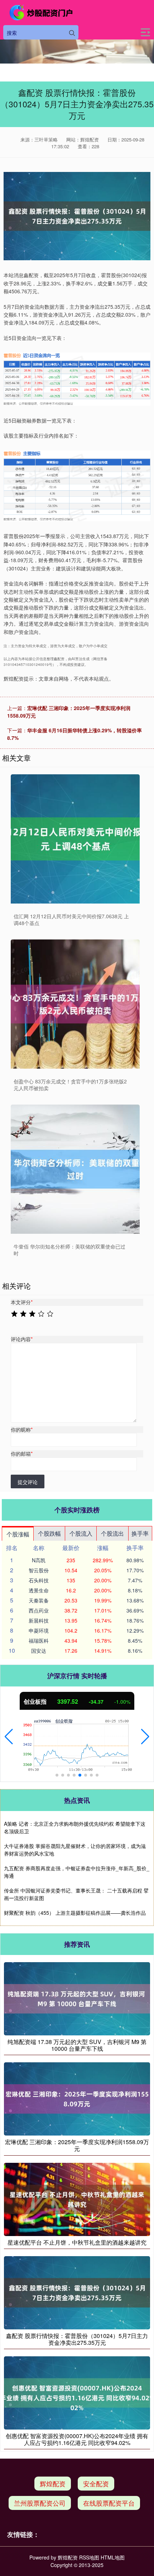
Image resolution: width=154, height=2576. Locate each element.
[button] (9, 1737)
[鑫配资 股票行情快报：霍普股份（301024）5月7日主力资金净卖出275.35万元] (77, 2292)
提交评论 (28, 1482)
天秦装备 (39, 1600)
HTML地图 (113, 2557)
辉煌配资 (53, 2483)
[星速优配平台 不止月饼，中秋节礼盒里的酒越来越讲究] (77, 2198)
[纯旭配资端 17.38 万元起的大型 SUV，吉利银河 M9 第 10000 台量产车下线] (77, 1998)
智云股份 (39, 1570)
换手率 (140, 1533)
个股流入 (81, 1533)
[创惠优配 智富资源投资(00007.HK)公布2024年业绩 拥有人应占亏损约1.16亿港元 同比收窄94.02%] (77, 2392)
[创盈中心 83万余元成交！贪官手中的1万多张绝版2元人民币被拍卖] (75, 1004)
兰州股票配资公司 (40, 2503)
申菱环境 (39, 1630)
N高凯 (39, 1560)
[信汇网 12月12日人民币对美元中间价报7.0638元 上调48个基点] (75, 839)
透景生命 (39, 1590)
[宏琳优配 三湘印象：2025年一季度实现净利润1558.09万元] (77, 2098)
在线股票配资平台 (109, 2503)
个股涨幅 (18, 1534)
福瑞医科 (39, 1641)
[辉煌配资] (42, 13)
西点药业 (39, 1610)
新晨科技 (39, 1620)
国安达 (39, 1651)
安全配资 (96, 2483)
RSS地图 (89, 2557)
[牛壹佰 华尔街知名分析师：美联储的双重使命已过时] (75, 1169)
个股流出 (112, 1533)
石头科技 (39, 1580)
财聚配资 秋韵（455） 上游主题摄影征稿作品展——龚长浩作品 (75, 1913)
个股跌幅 (49, 1533)
